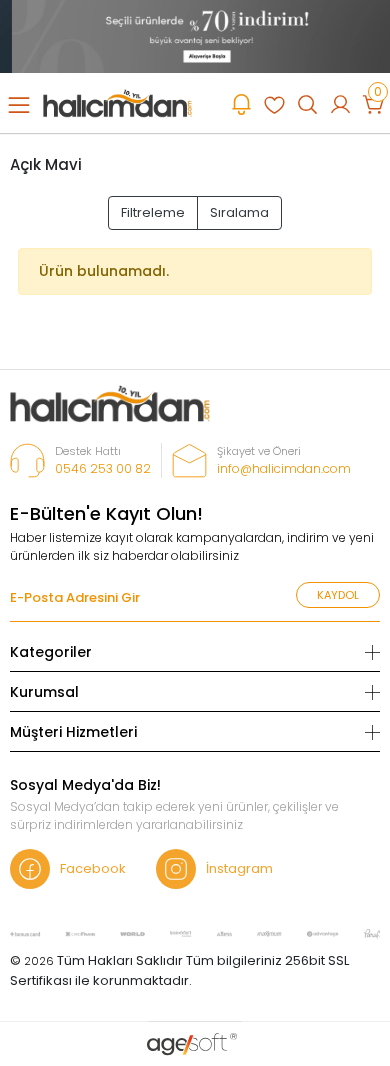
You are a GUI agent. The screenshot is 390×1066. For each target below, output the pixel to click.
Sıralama (239, 212)
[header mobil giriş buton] (340, 103)
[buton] (195, 35)
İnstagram (239, 868)
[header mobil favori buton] (274, 103)
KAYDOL (338, 595)
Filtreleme (153, 212)
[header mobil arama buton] (307, 103)
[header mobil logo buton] (117, 102)
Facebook (93, 868)
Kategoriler (51, 652)
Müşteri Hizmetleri (73, 732)
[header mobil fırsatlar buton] (241, 103)
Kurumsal (44, 692)
